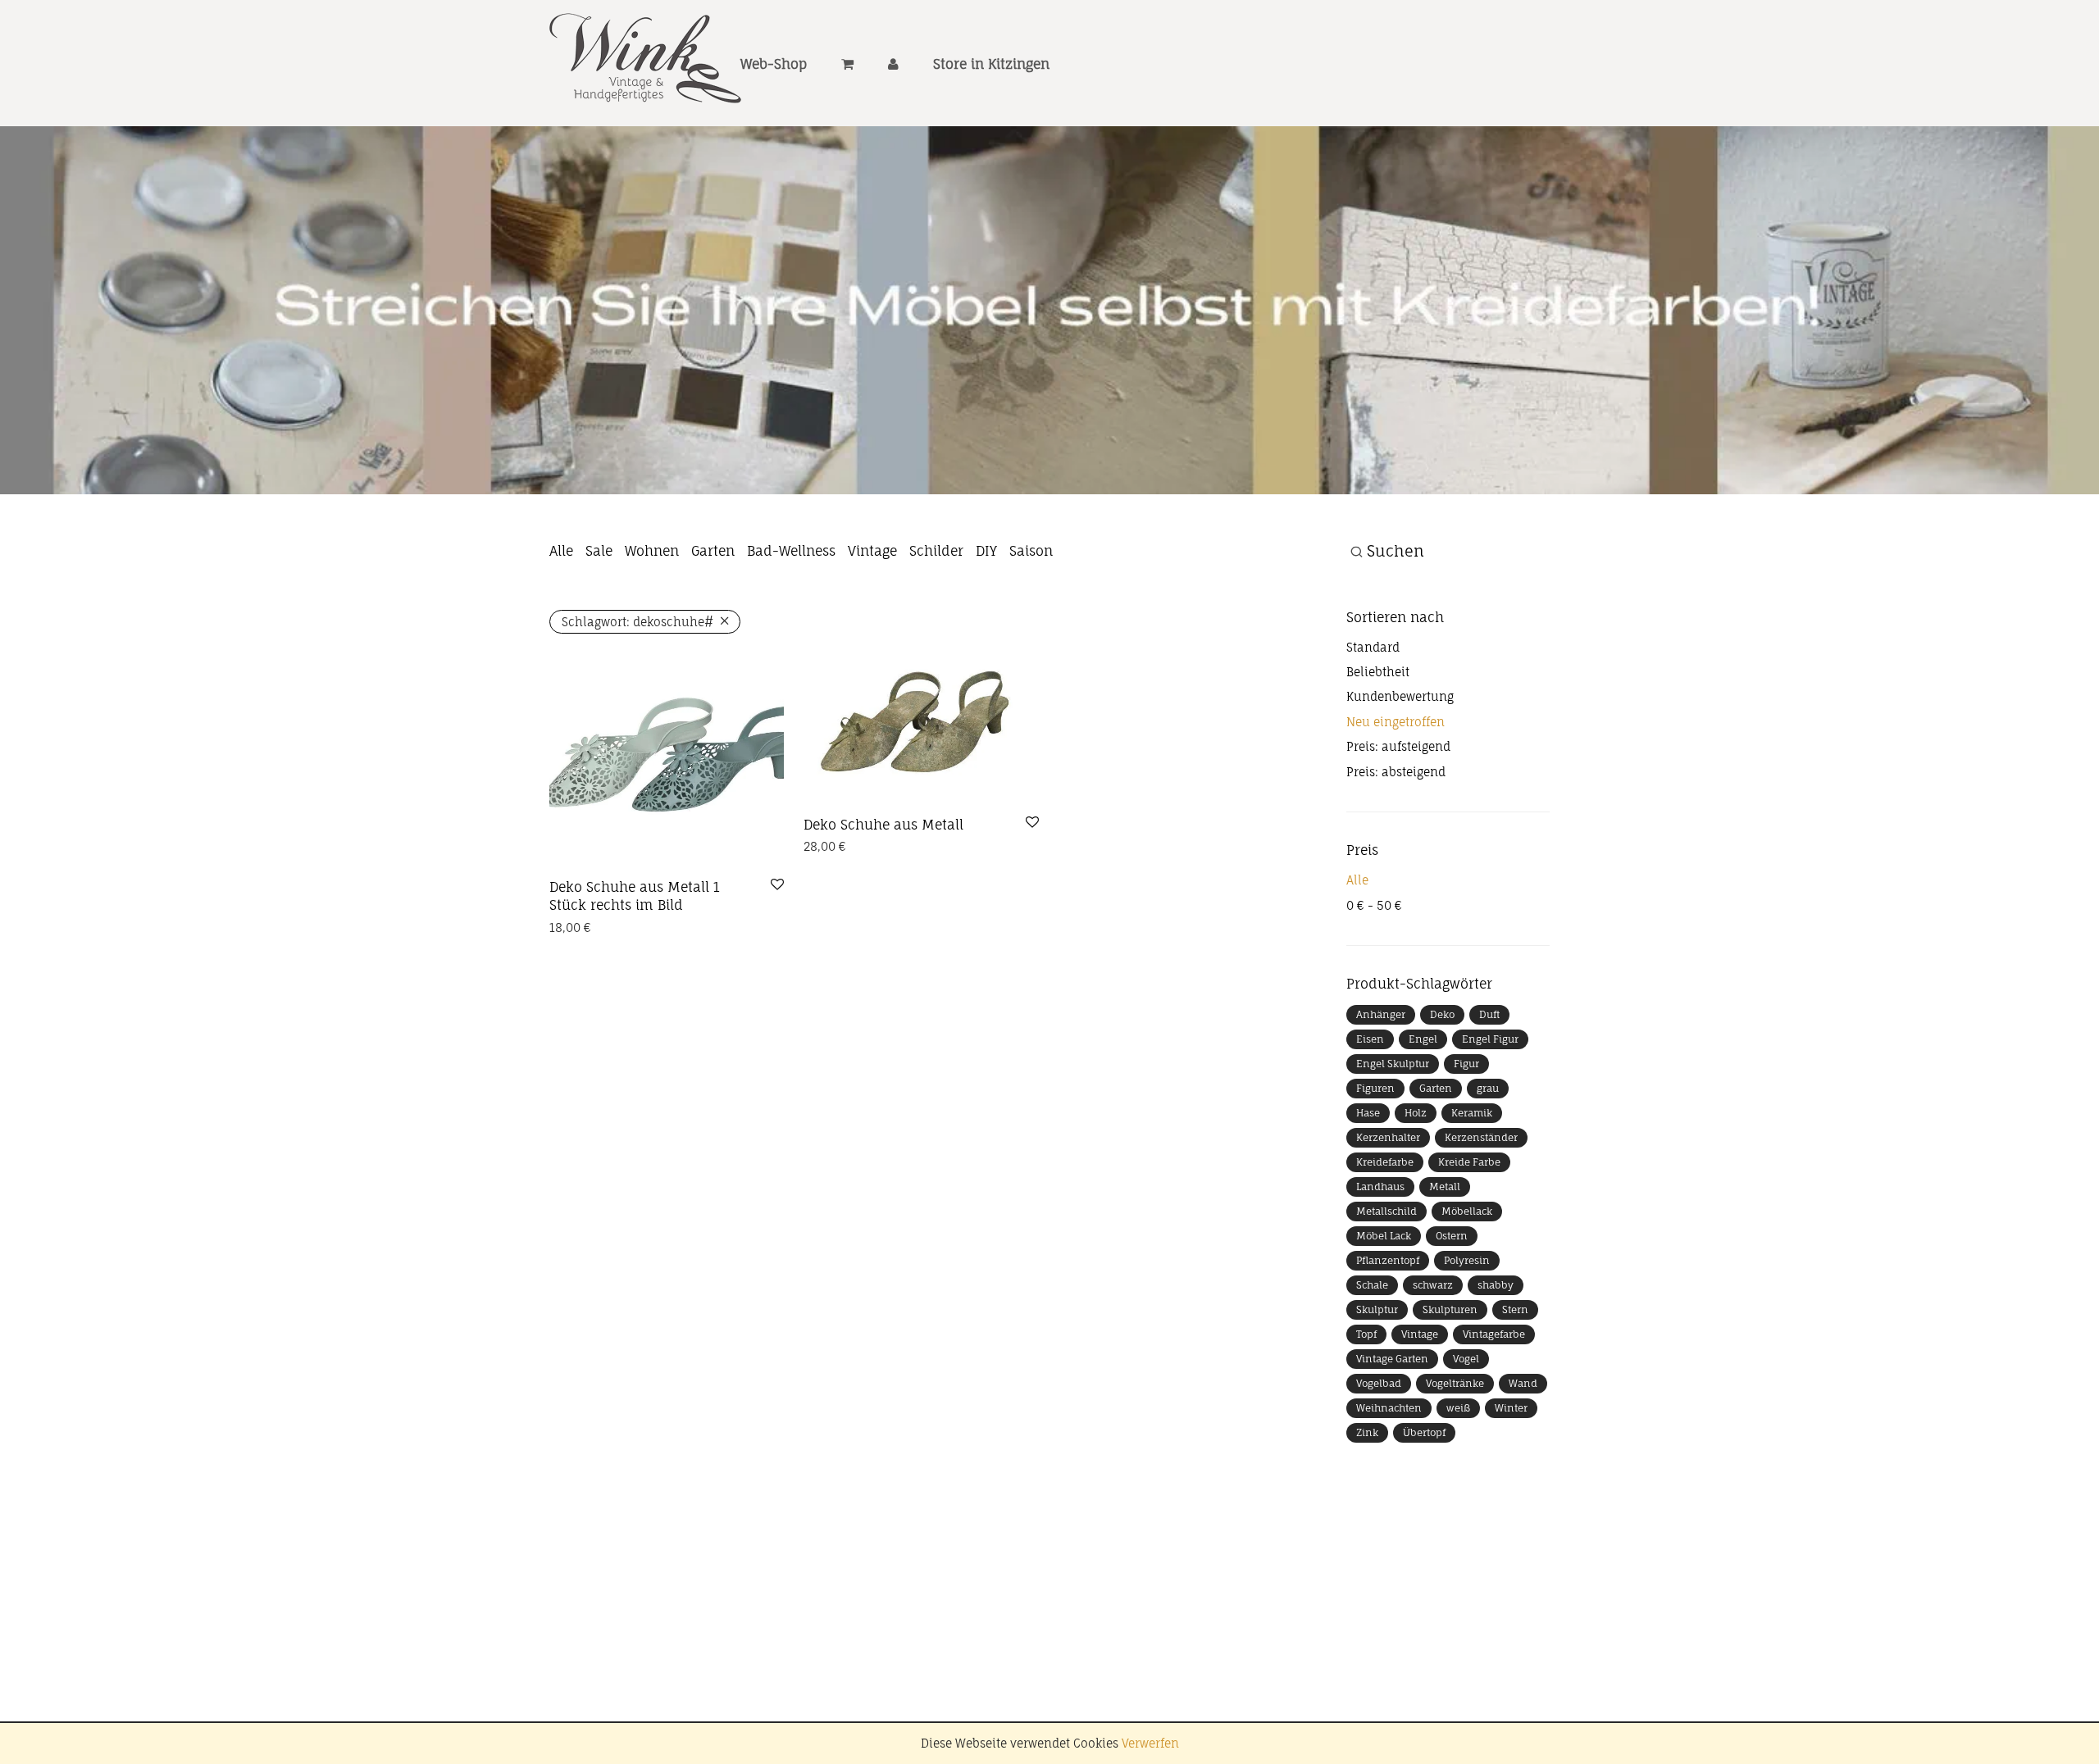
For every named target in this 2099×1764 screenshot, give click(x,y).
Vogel (1466, 1359)
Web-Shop (774, 64)
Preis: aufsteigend (1398, 746)
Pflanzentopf (1388, 1260)
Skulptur (1377, 1309)
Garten (713, 551)
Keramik (1472, 1113)
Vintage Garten (1392, 1359)
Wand (1523, 1383)
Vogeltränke (1455, 1383)
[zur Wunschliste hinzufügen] (777, 885)
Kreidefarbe (1385, 1162)
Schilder (936, 551)
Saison (1031, 551)
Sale (599, 551)
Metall (1445, 1187)
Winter (1511, 1408)
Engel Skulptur (1393, 1064)
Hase (1368, 1113)
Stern (1515, 1309)
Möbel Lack (1384, 1236)
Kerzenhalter (1388, 1137)
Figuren (1375, 1088)
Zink (1367, 1432)
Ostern (1452, 1236)
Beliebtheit (1378, 672)
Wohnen (652, 551)
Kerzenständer (1481, 1137)
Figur (1466, 1064)
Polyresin (1467, 1260)
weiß (1458, 1408)
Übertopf (1424, 1432)
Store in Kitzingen (991, 64)
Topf (1366, 1334)
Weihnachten (1389, 1408)
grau (1488, 1088)
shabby (1496, 1285)
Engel (1423, 1039)
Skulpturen (1450, 1309)
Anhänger (1381, 1014)
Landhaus (1380, 1187)
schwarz (1433, 1285)
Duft (1489, 1014)
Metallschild (1386, 1211)
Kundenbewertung (1400, 696)
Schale (1372, 1285)
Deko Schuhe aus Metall (883, 825)
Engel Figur (1490, 1039)
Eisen (1370, 1039)
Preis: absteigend (1396, 772)
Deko (1442, 1014)
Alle (561, 551)
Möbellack (1467, 1211)
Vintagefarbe (1494, 1334)
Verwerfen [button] (1150, 1743)
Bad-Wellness (791, 551)
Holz (1416, 1113)
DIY (986, 551)
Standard (1373, 647)
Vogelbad (1379, 1383)
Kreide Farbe (1469, 1162)
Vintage (872, 551)
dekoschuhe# (637, 622)
